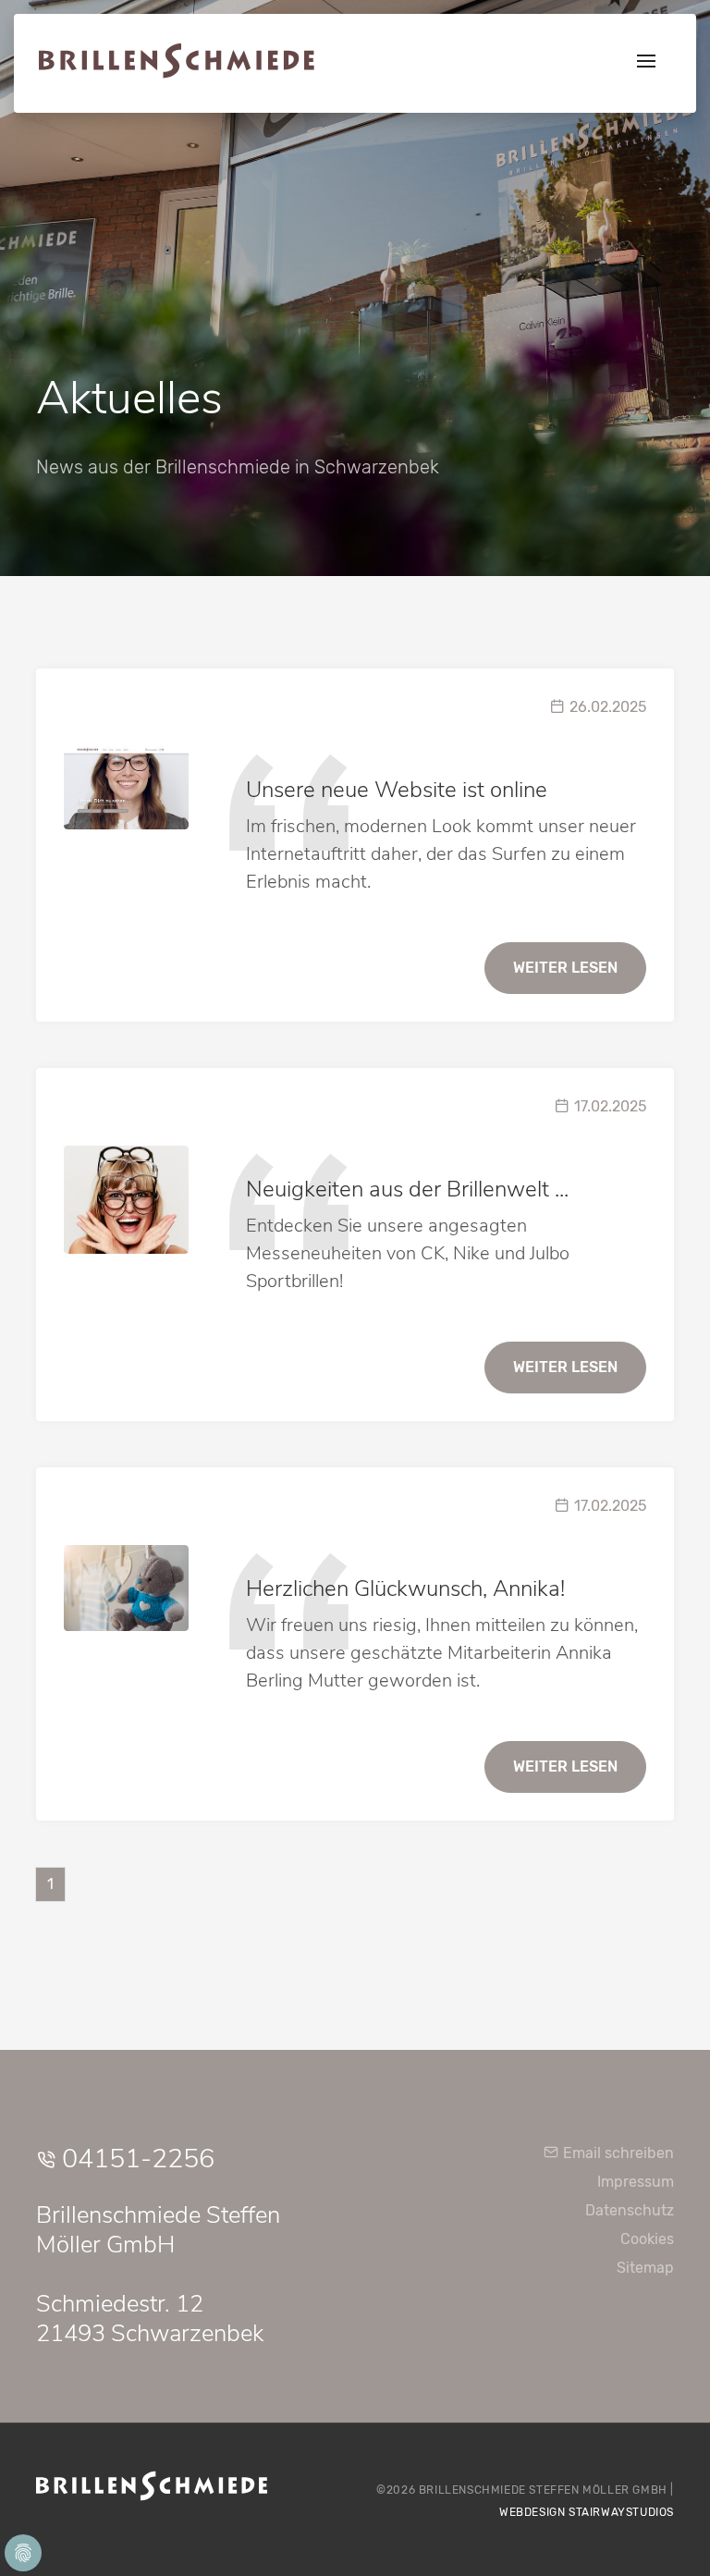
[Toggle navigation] (646, 63)
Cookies (647, 2239)
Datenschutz (630, 2210)
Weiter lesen (565, 968)
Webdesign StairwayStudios (587, 2512)
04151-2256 (135, 2159)
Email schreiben (617, 2153)
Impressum (636, 2182)
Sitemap (645, 2268)
